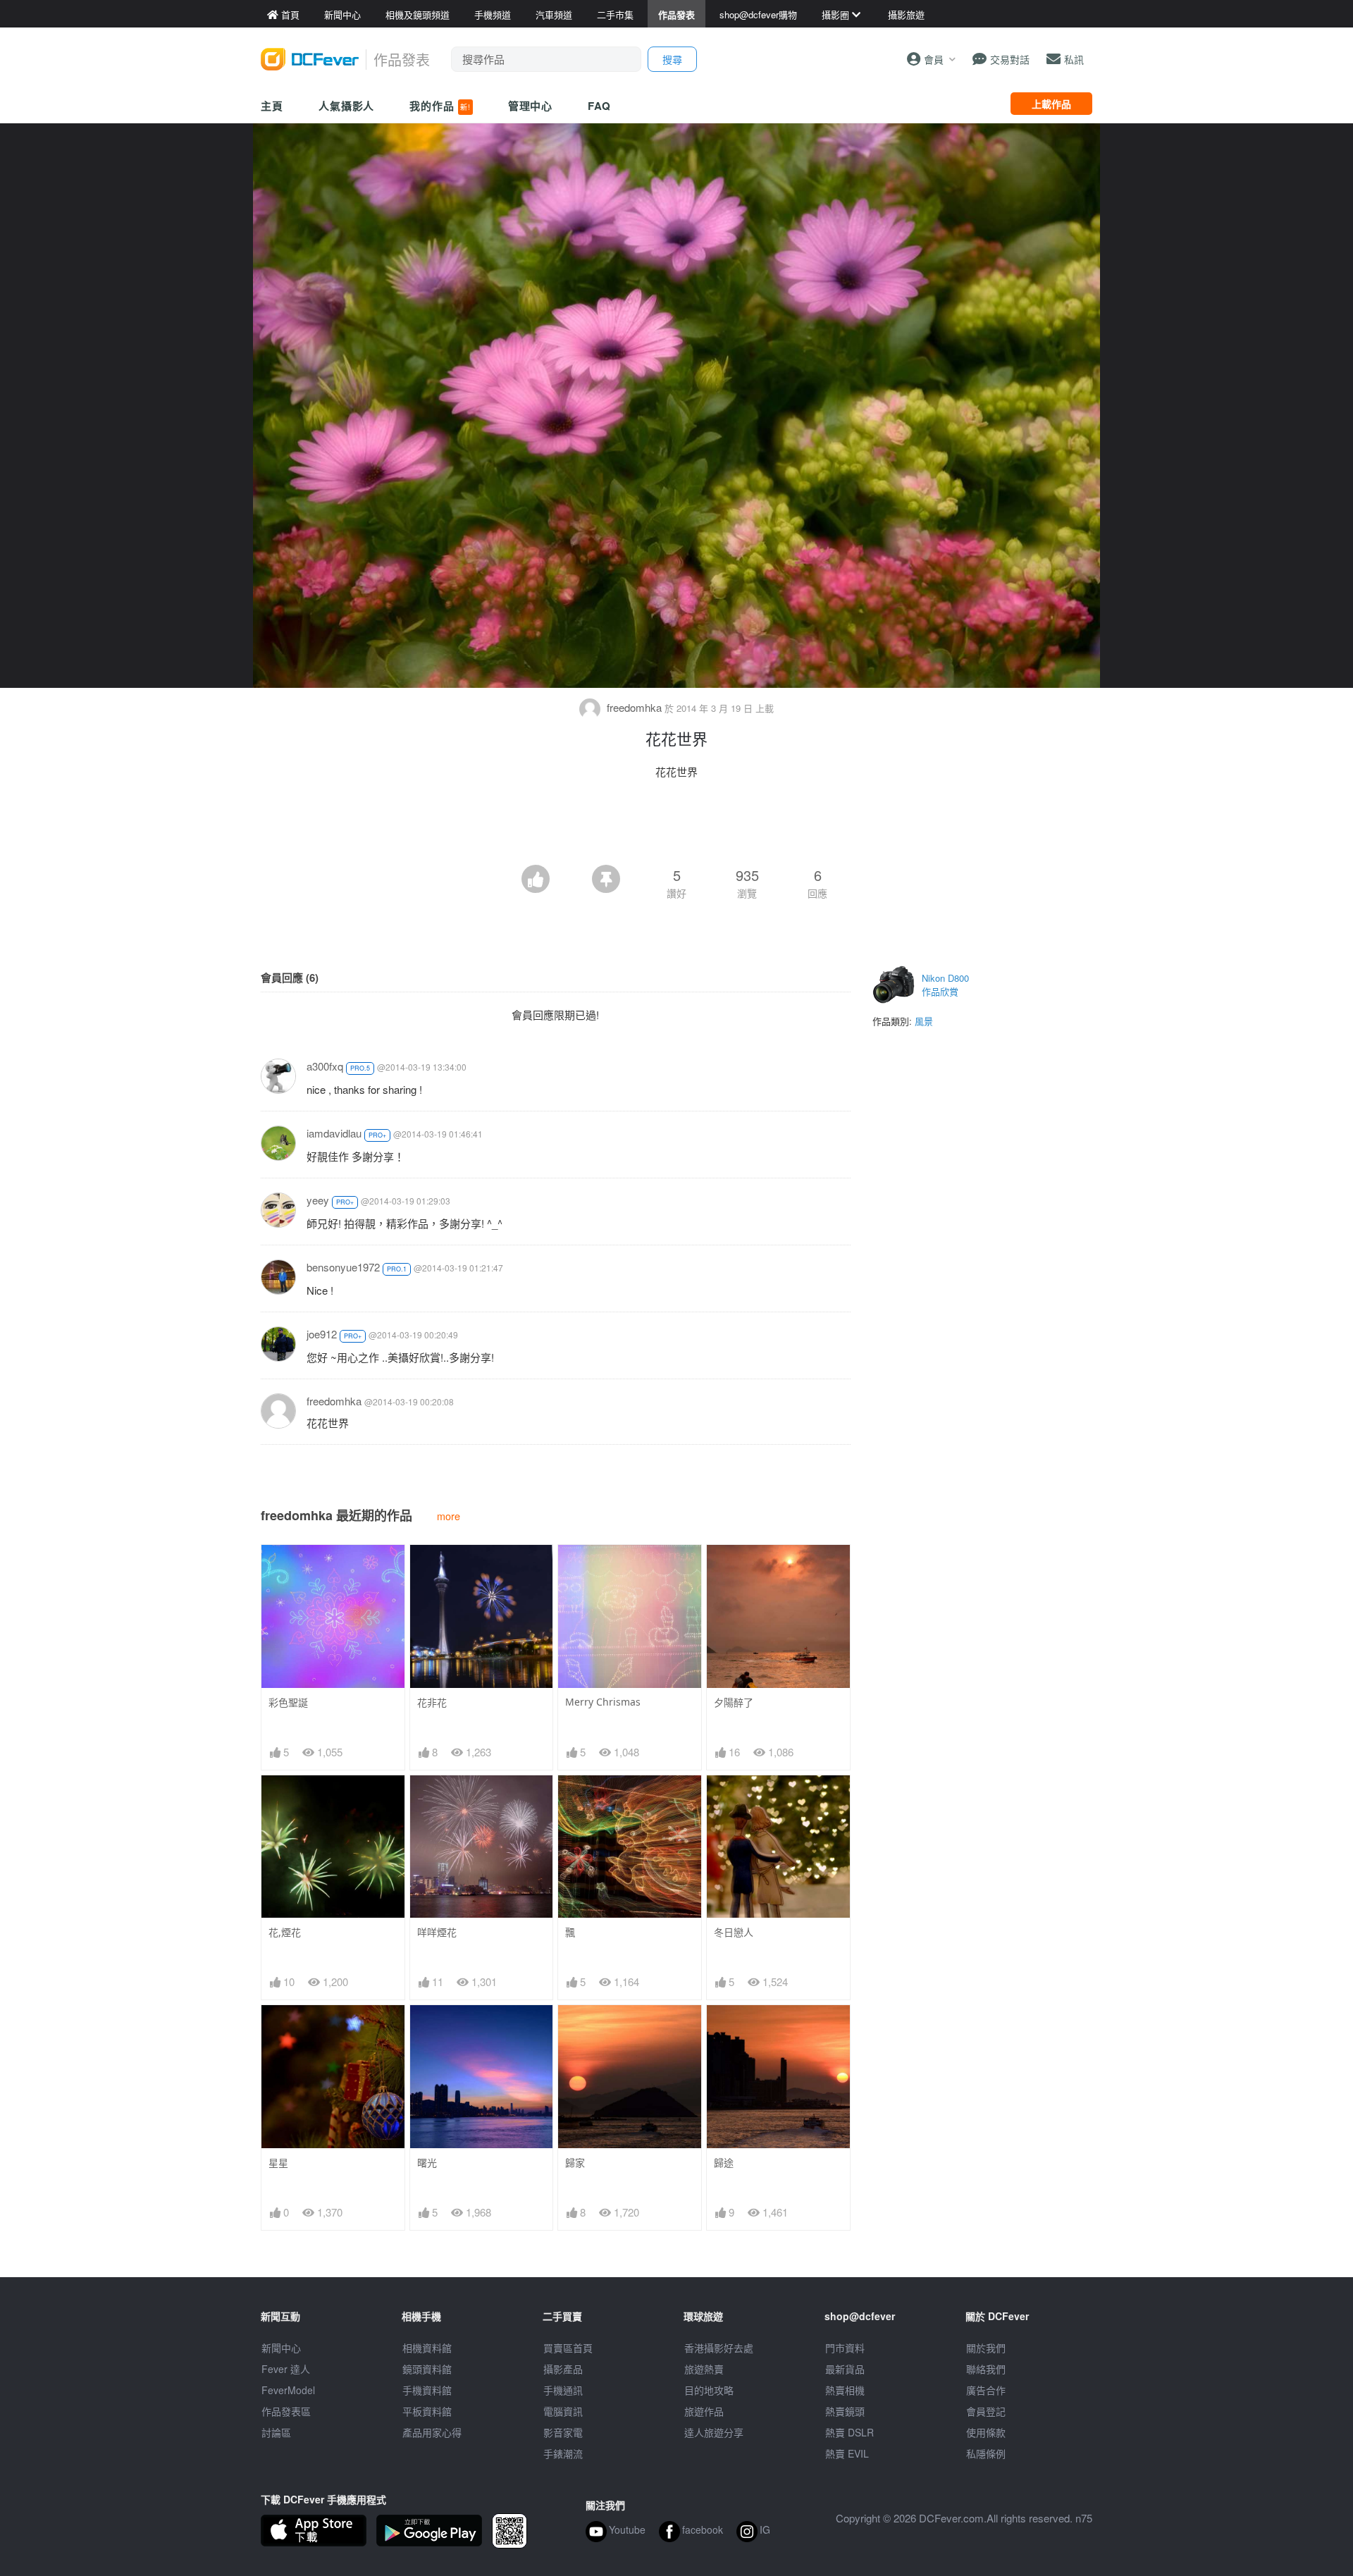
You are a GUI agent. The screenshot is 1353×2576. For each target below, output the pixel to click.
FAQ (599, 106)
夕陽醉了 (734, 1702)
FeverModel (288, 2390)
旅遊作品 (704, 2411)
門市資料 (845, 2348)
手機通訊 (563, 2390)
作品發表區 (286, 2411)
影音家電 (563, 2432)
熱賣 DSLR (850, 2432)
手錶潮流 (563, 2453)
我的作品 (440, 106)
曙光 (427, 2163)
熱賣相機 (845, 2390)
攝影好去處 (719, 2348)
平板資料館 (427, 2411)
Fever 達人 (286, 2369)
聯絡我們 (986, 2369)
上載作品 (1051, 104)
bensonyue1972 (343, 1267)
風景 (924, 1021)
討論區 (276, 2432)
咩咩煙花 (437, 1932)
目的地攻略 (709, 2390)
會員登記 (986, 2411)
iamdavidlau (334, 1133)
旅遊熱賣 (704, 2369)
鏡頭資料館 (427, 2369)
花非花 (432, 1702)
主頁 (272, 106)
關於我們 (986, 2348)
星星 (278, 2163)
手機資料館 (427, 2390)
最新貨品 (845, 2369)
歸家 (575, 2163)
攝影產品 (563, 2369)
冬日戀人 (734, 1932)
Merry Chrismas (603, 1702)
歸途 (724, 2163)
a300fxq (325, 1066)
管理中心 (531, 106)
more (449, 1516)
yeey (318, 1200)
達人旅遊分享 (714, 2432)
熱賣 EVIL (847, 2453)
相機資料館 (427, 2348)
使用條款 (986, 2432)
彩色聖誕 (288, 1702)
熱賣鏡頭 (845, 2411)
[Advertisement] (676, 826)
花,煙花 (285, 1932)
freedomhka (634, 707)
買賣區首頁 (568, 2348)
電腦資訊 (563, 2411)
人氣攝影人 (347, 106)
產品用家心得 (432, 2432)
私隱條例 (986, 2453)
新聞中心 (281, 2348)
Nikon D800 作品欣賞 (945, 985)
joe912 (322, 1334)
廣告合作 (986, 2390)
